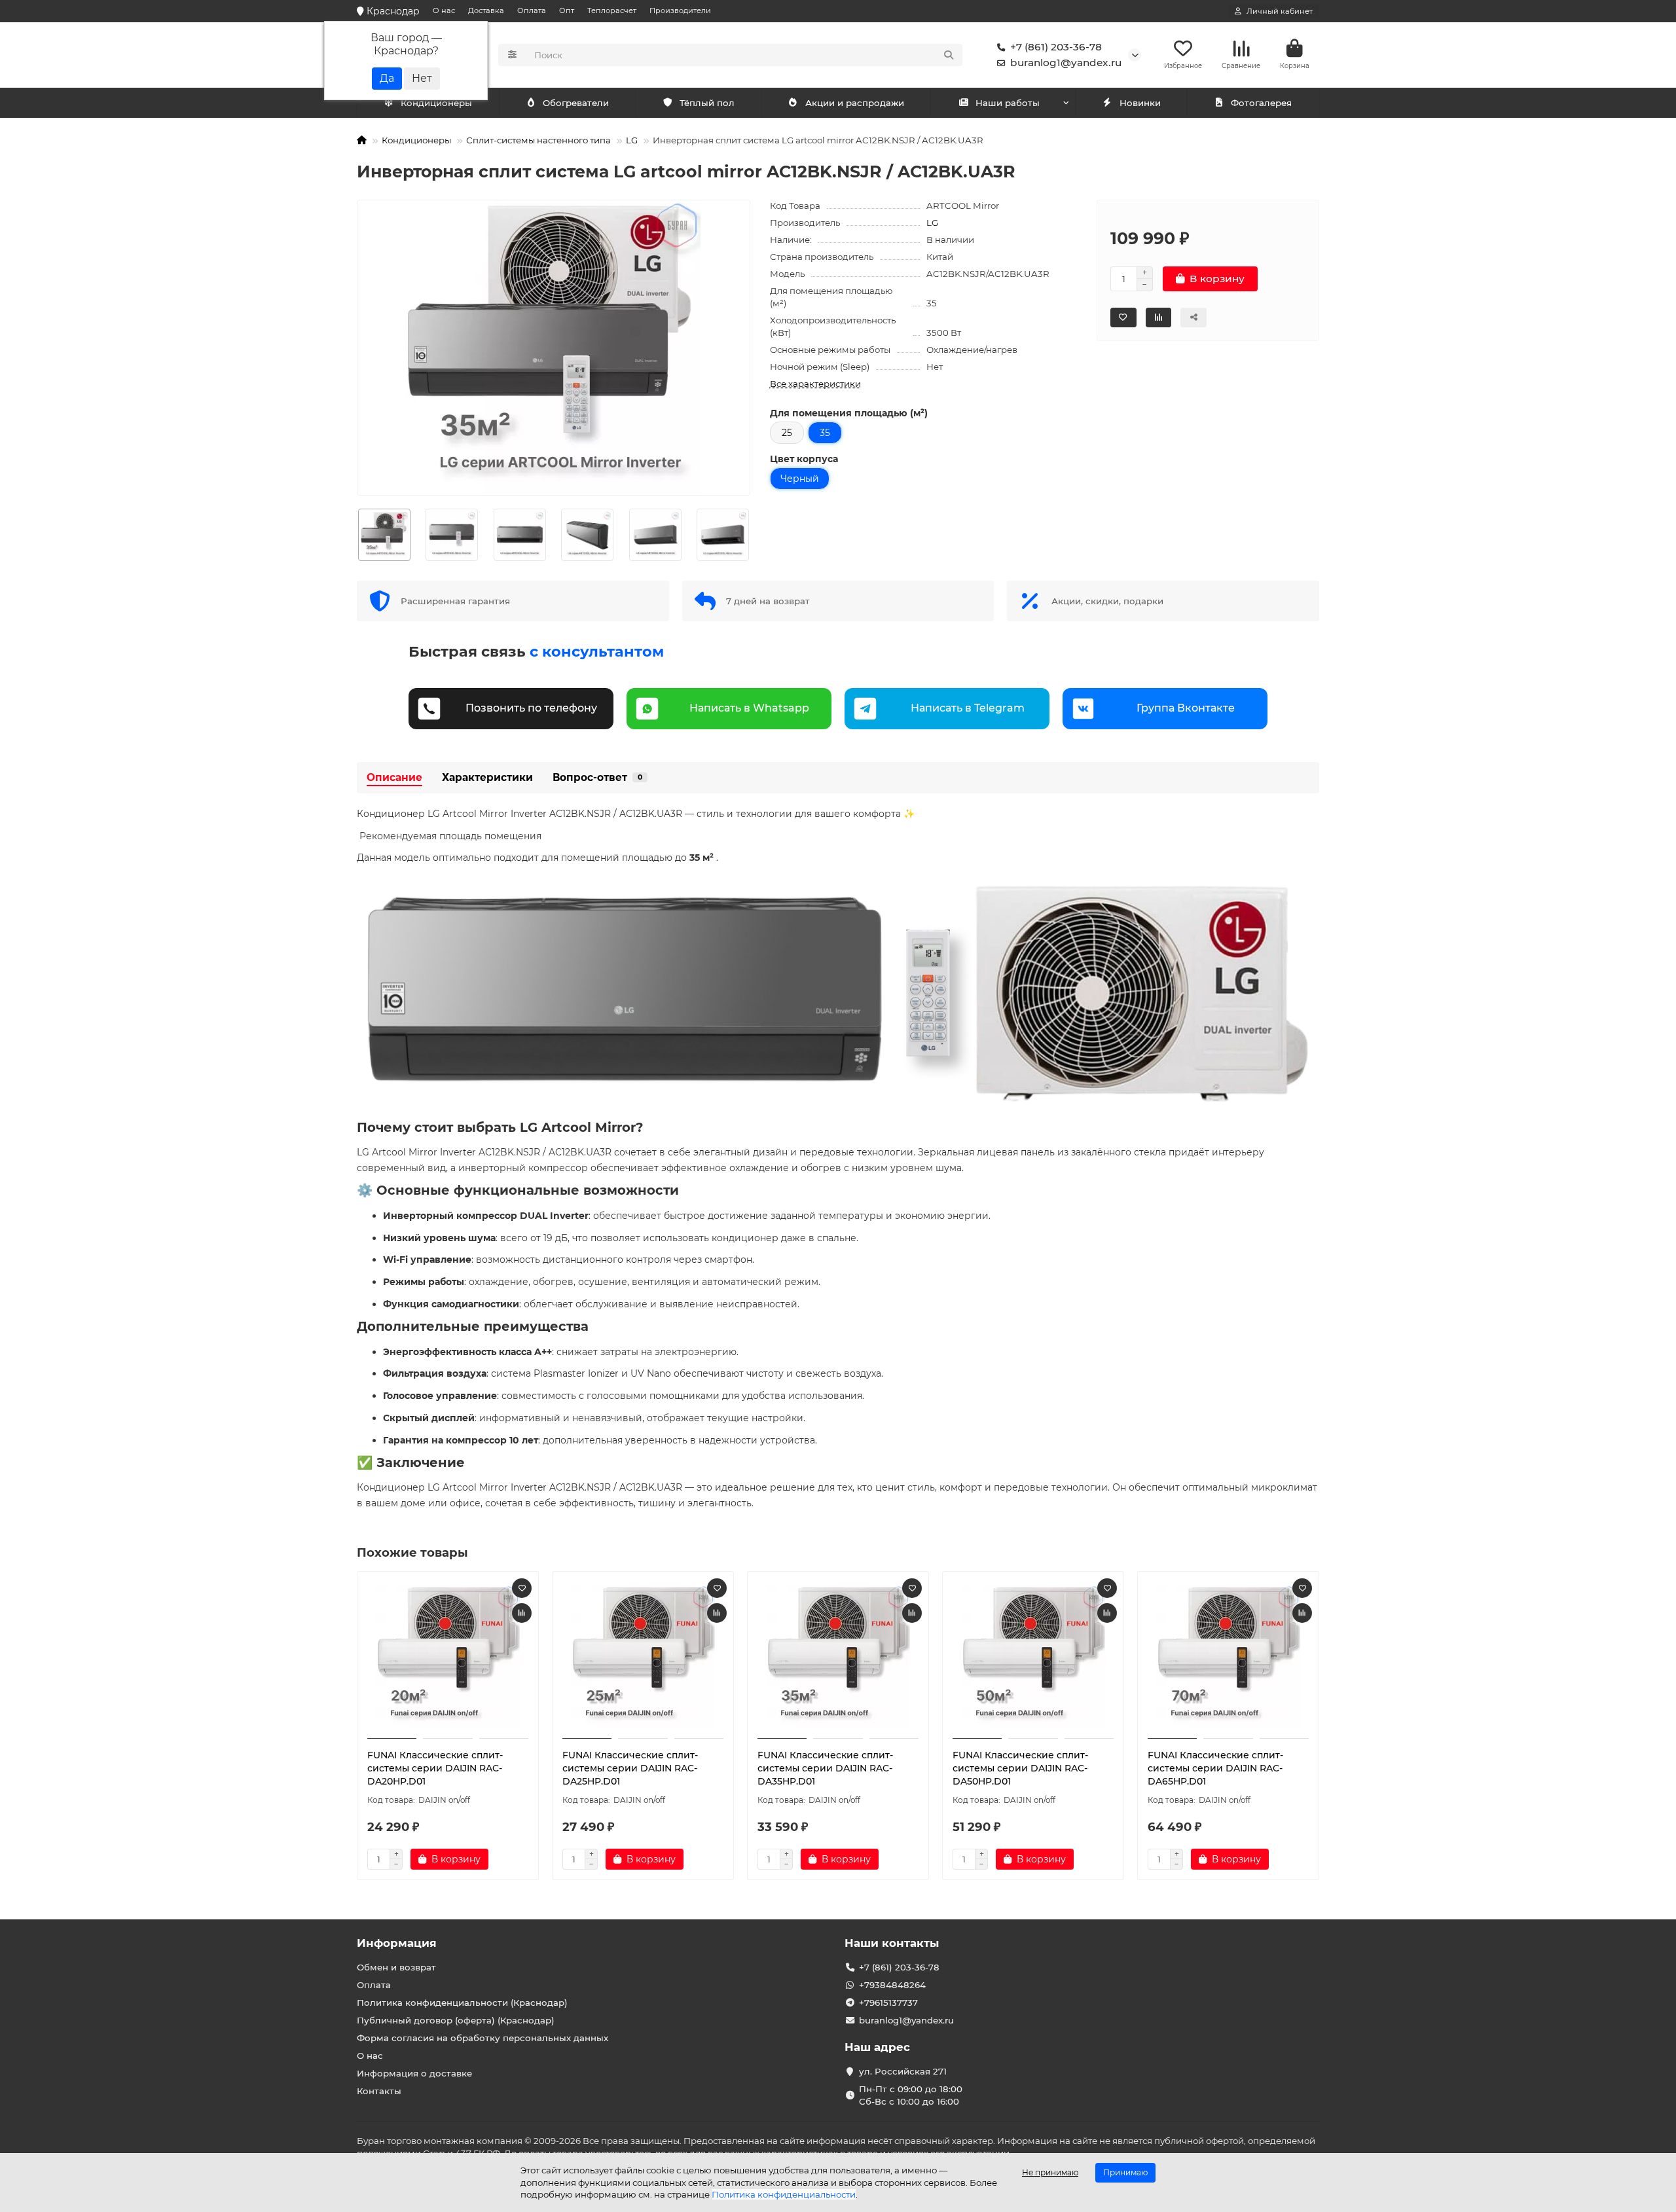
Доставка (486, 10)
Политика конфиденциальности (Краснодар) (462, 2003)
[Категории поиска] (512, 55)
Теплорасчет (612, 10)
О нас (444, 10)
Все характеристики (815, 384)
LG (632, 140)
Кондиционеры (436, 103)
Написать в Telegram (968, 708)
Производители (680, 10)
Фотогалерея (1261, 103)
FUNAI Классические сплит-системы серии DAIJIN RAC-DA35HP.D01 (825, 1768)
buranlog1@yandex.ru (1066, 63)
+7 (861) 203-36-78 (1056, 47)
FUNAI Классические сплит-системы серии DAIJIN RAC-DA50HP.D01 (1020, 1768)
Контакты (379, 2091)
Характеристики (487, 777)
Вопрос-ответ (597, 777)
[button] (357, 535)
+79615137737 (888, 2003)
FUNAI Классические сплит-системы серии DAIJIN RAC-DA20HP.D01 (435, 1768)
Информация (397, 1943)
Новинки (1140, 103)
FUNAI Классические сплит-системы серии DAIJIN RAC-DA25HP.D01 (630, 1768)
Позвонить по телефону (531, 708)
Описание (394, 777)
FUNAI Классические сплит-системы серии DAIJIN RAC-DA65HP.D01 (1215, 1768)
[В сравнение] (522, 1613)
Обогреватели (576, 103)
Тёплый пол (707, 103)
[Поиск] (949, 55)
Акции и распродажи (855, 103)
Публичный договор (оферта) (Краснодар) (456, 2020)
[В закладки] (522, 1588)
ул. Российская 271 (903, 2071)
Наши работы (1008, 103)
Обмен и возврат (396, 1967)
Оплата (532, 10)
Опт (567, 10)
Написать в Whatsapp (749, 708)
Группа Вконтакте (1186, 708)
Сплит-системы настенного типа (538, 140)
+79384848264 (892, 1985)
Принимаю (1125, 2172)
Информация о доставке (414, 2073)
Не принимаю (1050, 2172)
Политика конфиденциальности (784, 2194)
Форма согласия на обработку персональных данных (483, 2038)
